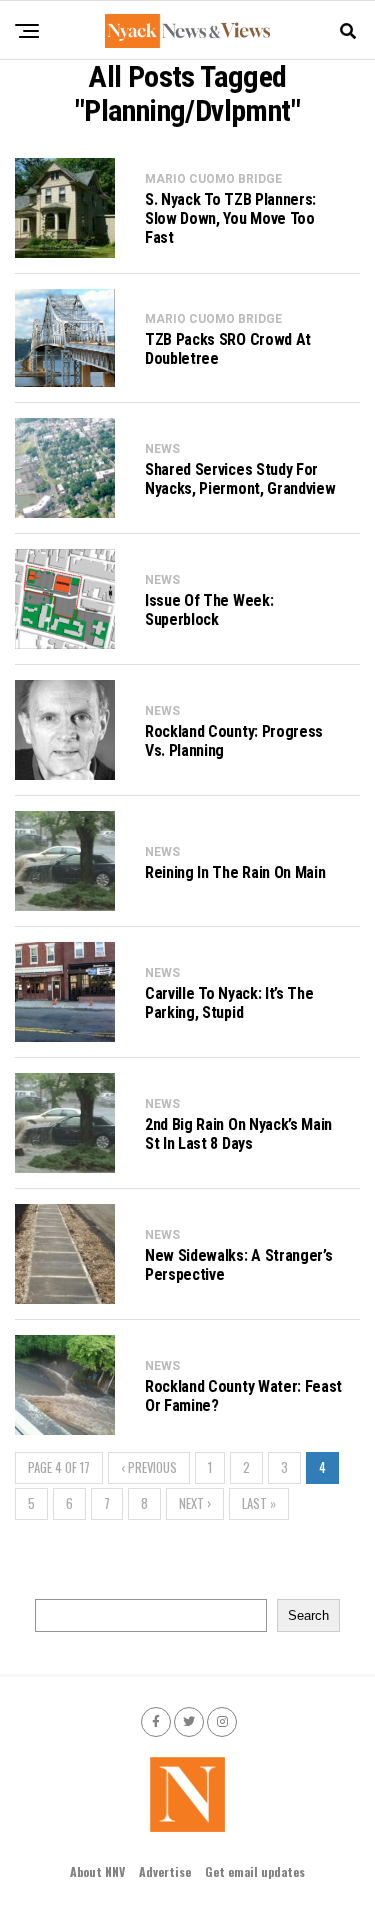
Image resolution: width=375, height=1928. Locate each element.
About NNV (97, 1871)
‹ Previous (149, 1467)
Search (308, 1615)
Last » (259, 1503)
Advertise (165, 1871)
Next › (195, 1503)
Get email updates (255, 1871)
